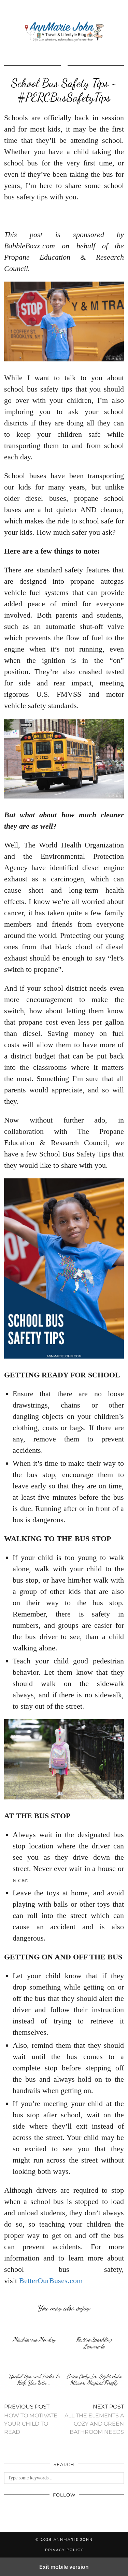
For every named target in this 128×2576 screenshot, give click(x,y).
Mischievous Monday (34, 2339)
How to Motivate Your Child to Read (31, 2419)
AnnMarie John (73, 2540)
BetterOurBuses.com (51, 2281)
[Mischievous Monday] (34, 2326)
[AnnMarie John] (64, 32)
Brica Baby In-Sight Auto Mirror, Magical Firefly (94, 2380)
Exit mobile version (64, 2567)
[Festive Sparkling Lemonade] (94, 2326)
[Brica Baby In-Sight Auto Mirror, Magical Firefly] (94, 2362)
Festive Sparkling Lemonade (94, 2343)
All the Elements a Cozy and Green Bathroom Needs (94, 2419)
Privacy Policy (64, 2550)
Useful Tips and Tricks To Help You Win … (34, 2380)
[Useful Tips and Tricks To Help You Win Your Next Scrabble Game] (34, 2362)
